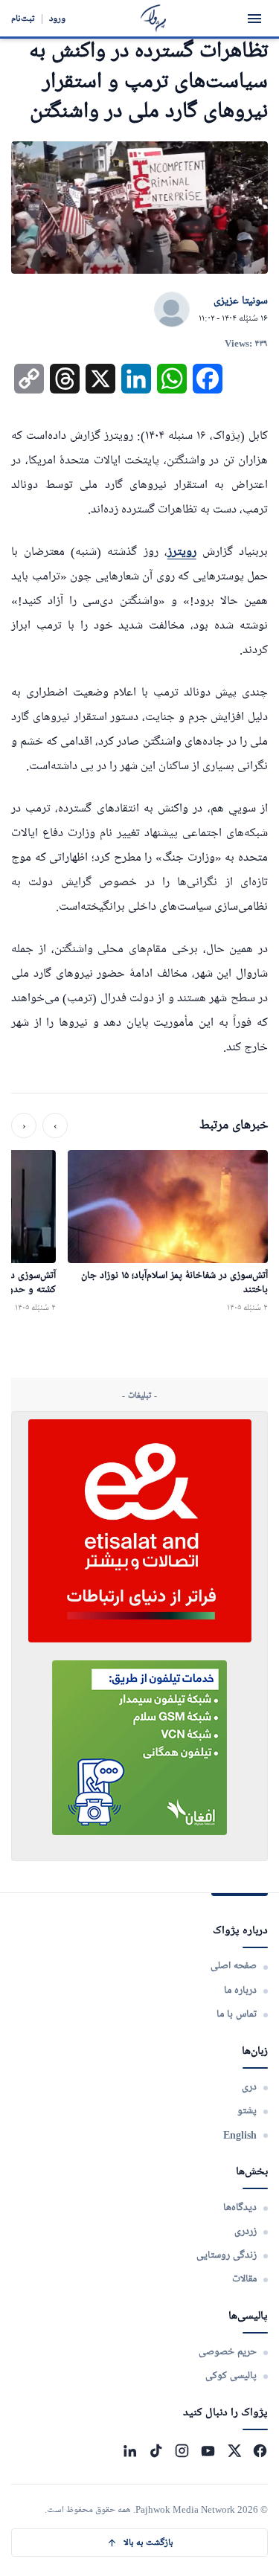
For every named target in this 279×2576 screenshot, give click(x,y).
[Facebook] (260, 2451)
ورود (57, 18)
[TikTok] (156, 2451)
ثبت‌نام (23, 18)
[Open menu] (254, 19)
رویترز (182, 552)
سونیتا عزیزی (241, 301)
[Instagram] (182, 2451)
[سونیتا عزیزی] (172, 310)
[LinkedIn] (130, 2451)
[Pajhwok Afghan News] (154, 18)
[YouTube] (208, 2451)
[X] (234, 2451)
